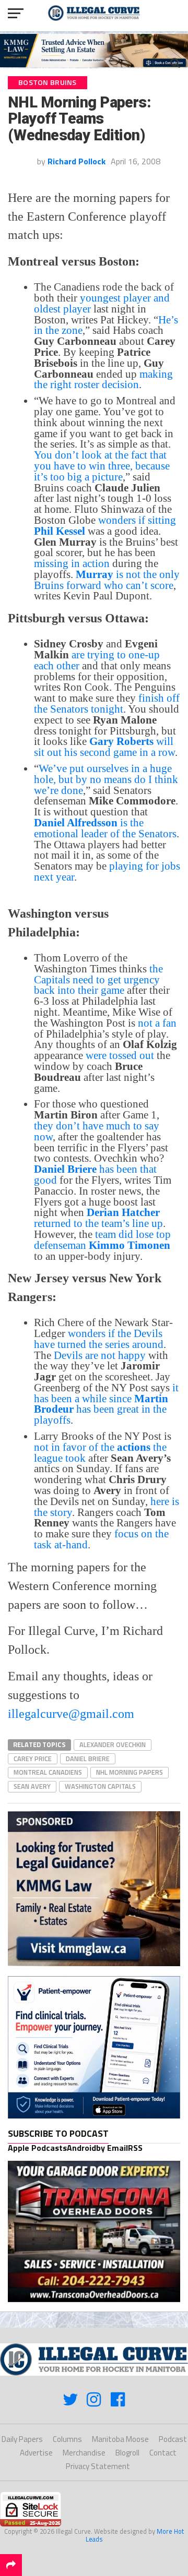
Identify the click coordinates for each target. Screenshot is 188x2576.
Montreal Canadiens (48, 1772)
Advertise (36, 2453)
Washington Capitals (100, 1786)
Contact (163, 2453)
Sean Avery (32, 1786)
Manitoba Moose (120, 2439)
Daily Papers (22, 2439)
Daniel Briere (88, 1759)
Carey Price (33, 1759)
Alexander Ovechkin (113, 1744)
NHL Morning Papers (130, 1772)
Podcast (173, 2439)
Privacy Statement (98, 2466)
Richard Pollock (77, 161)
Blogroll (127, 2453)
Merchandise (84, 2453)
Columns (67, 2439)
